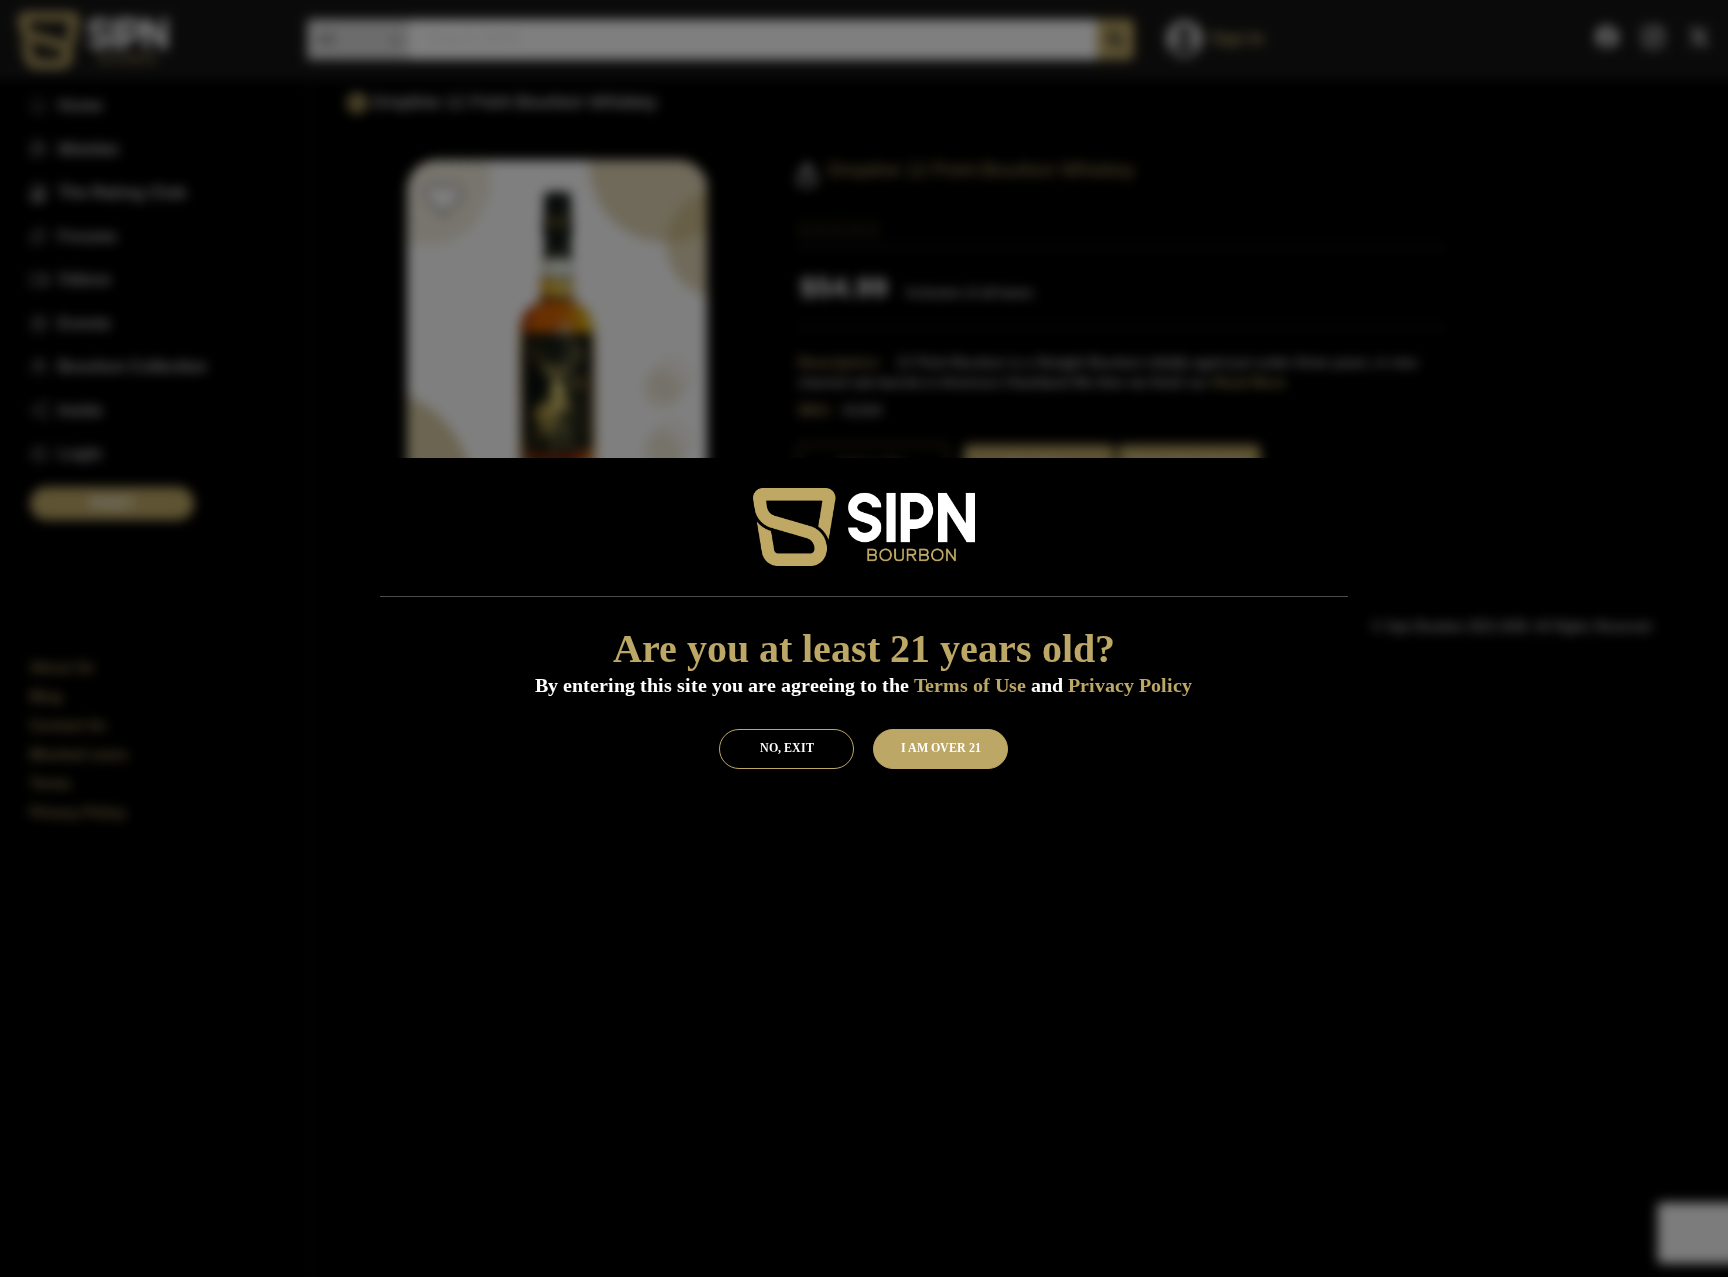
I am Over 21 (941, 748)
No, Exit (787, 748)
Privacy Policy (1130, 685)
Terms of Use (970, 685)
